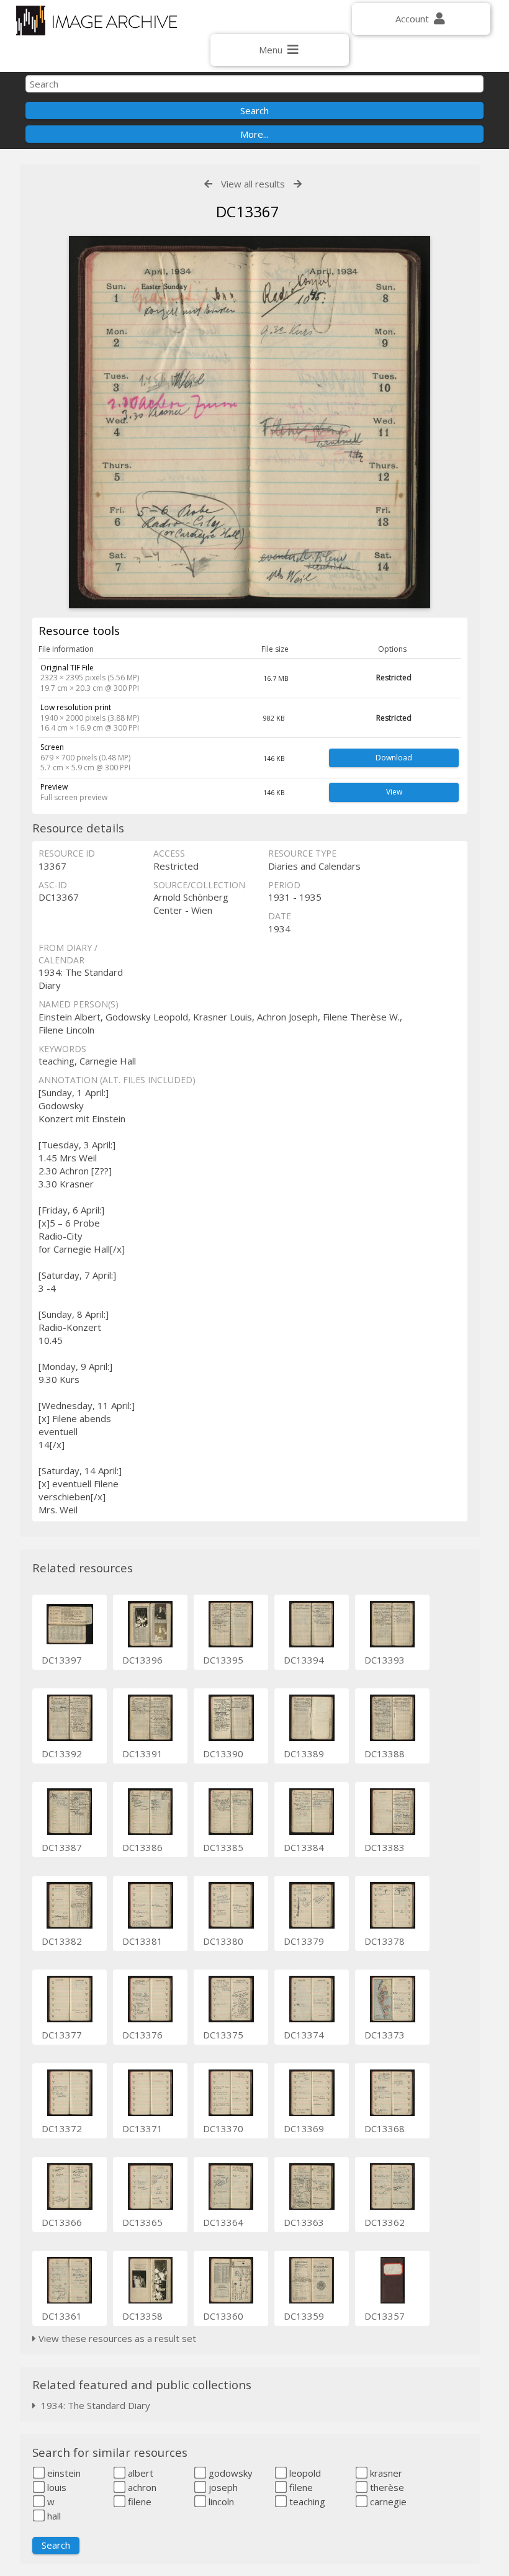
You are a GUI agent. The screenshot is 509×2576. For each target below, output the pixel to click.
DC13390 (223, 1754)
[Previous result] (208, 184)
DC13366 (62, 2222)
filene (300, 2487)
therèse (386, 2487)
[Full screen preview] (250, 422)
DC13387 (62, 1847)
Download (394, 758)
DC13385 (223, 1847)
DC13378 (385, 1941)
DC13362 (385, 2222)
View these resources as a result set (116, 2338)
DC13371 (142, 2128)
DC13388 (385, 1754)
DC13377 (62, 2035)
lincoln (220, 2502)
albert (139, 2473)
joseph (222, 2487)
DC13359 (304, 2316)
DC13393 (385, 1660)
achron (141, 2487)
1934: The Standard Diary (93, 2405)
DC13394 (304, 1660)
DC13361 (62, 2316)
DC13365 (142, 2222)
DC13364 (223, 2222)
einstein (63, 2473)
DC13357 (385, 2316)
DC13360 (223, 2316)
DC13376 (142, 2035)
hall (53, 2516)
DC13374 (304, 2035)
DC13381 (142, 1941)
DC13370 (223, 2128)
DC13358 (142, 2316)
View (394, 792)
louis (56, 2487)
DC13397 (62, 1660)
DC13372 (62, 2128)
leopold (304, 2473)
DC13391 (142, 1754)
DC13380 (223, 1941)
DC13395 (223, 1660)
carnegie (387, 2502)
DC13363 (304, 2222)
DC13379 (304, 1941)
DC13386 (142, 1847)
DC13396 (142, 1660)
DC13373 (385, 2035)
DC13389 (304, 1754)
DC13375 (223, 2035)
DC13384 (304, 1847)
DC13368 (385, 2128)
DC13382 (62, 1941)
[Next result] (298, 184)
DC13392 (62, 1754)
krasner (385, 2473)
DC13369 (304, 2128)
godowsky (229, 2473)
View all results (253, 184)
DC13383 (385, 1847)
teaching (306, 2502)
